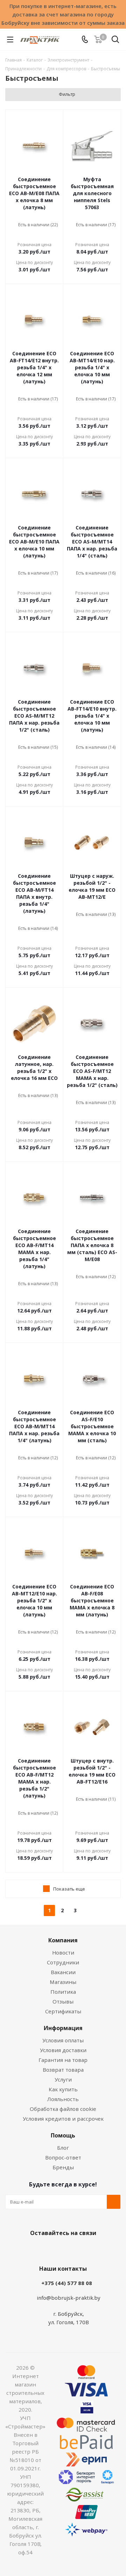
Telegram (87, 2249)
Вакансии (63, 1972)
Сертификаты (63, 2011)
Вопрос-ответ (63, 2157)
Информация (63, 2028)
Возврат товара (63, 2070)
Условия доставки (63, 2050)
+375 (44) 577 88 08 (67, 2283)
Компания (63, 1940)
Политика (63, 1992)
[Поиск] (115, 41)
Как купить (63, 2089)
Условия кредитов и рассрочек (63, 2119)
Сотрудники (63, 1962)
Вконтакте (35, 2249)
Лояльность (63, 2099)
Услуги (63, 2079)
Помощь (63, 2135)
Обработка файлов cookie (63, 2109)
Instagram (70, 2249)
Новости (63, 1952)
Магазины (63, 1982)
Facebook (52, 2249)
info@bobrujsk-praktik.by (69, 2298)
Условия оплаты (63, 2040)
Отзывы (63, 2001)
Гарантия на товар (63, 2060)
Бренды (63, 2167)
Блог (63, 2148)
